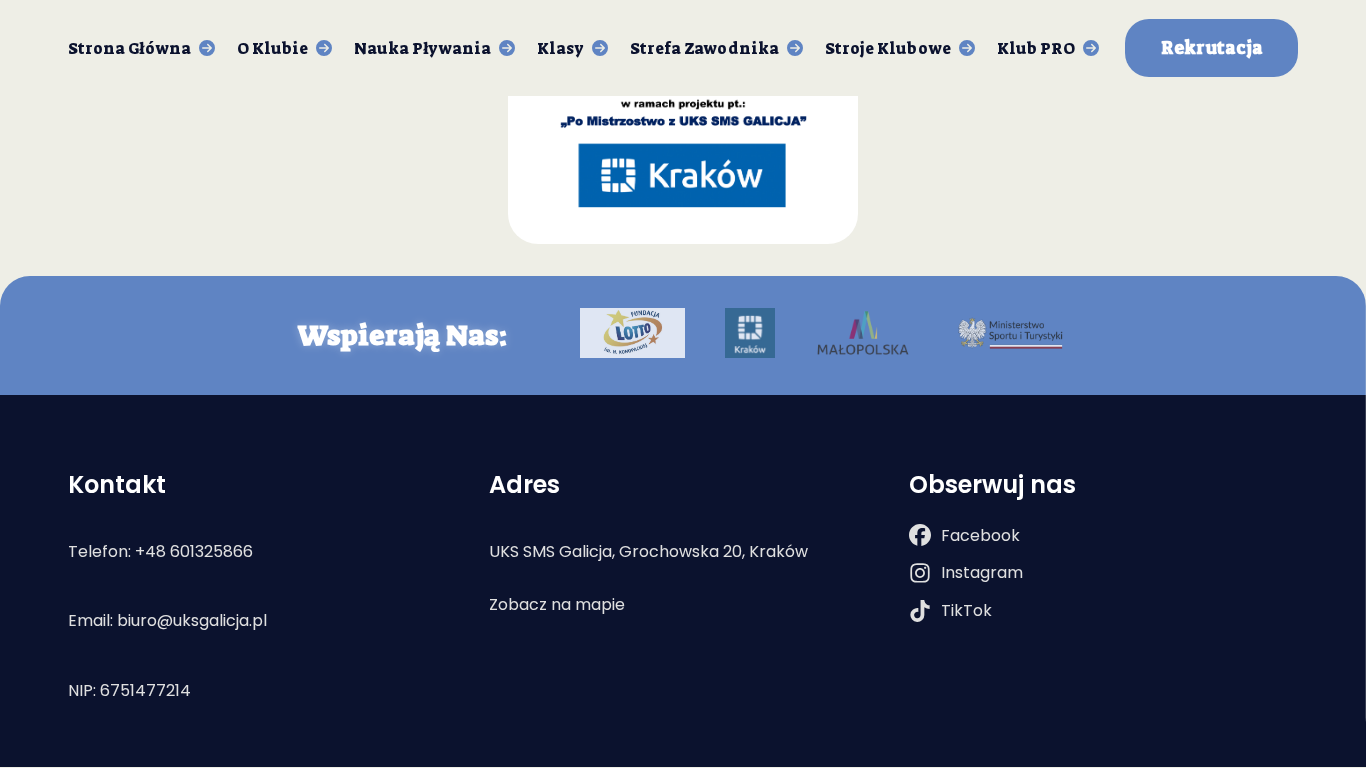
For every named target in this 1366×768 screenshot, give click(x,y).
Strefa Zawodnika (704, 48)
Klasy (560, 48)
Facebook (980, 535)
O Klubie (272, 48)
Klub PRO (1036, 48)
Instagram (982, 572)
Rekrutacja (1212, 48)
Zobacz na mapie (557, 604)
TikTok (966, 610)
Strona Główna (129, 48)
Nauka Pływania (422, 48)
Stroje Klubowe (888, 48)
